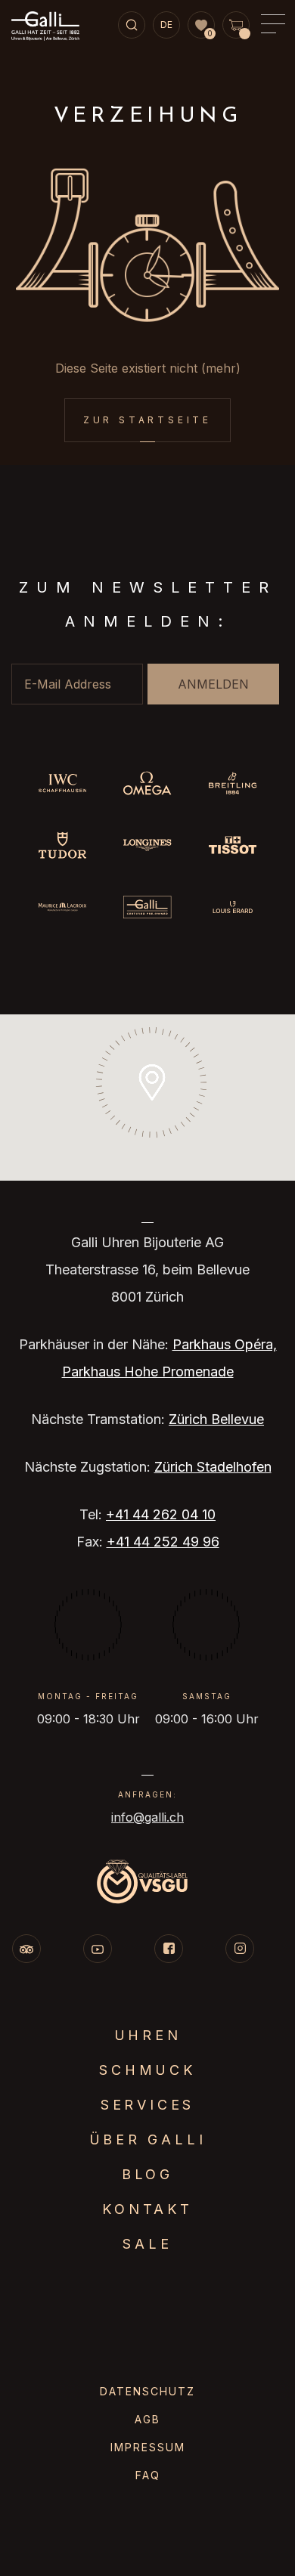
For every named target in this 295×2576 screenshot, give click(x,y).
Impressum (148, 2447)
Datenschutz (147, 2391)
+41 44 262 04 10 (161, 1514)
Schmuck (147, 2070)
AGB (147, 2419)
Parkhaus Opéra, (225, 1344)
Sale (147, 2244)
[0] (201, 26)
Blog (147, 2174)
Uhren (148, 2035)
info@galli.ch (147, 1817)
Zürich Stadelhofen (213, 1467)
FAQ (148, 2475)
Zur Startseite (147, 420)
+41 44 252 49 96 (163, 1542)
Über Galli (148, 2139)
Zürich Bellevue (216, 1419)
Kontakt (147, 2209)
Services (147, 2105)
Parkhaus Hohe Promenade (148, 1372)
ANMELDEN (213, 684)
